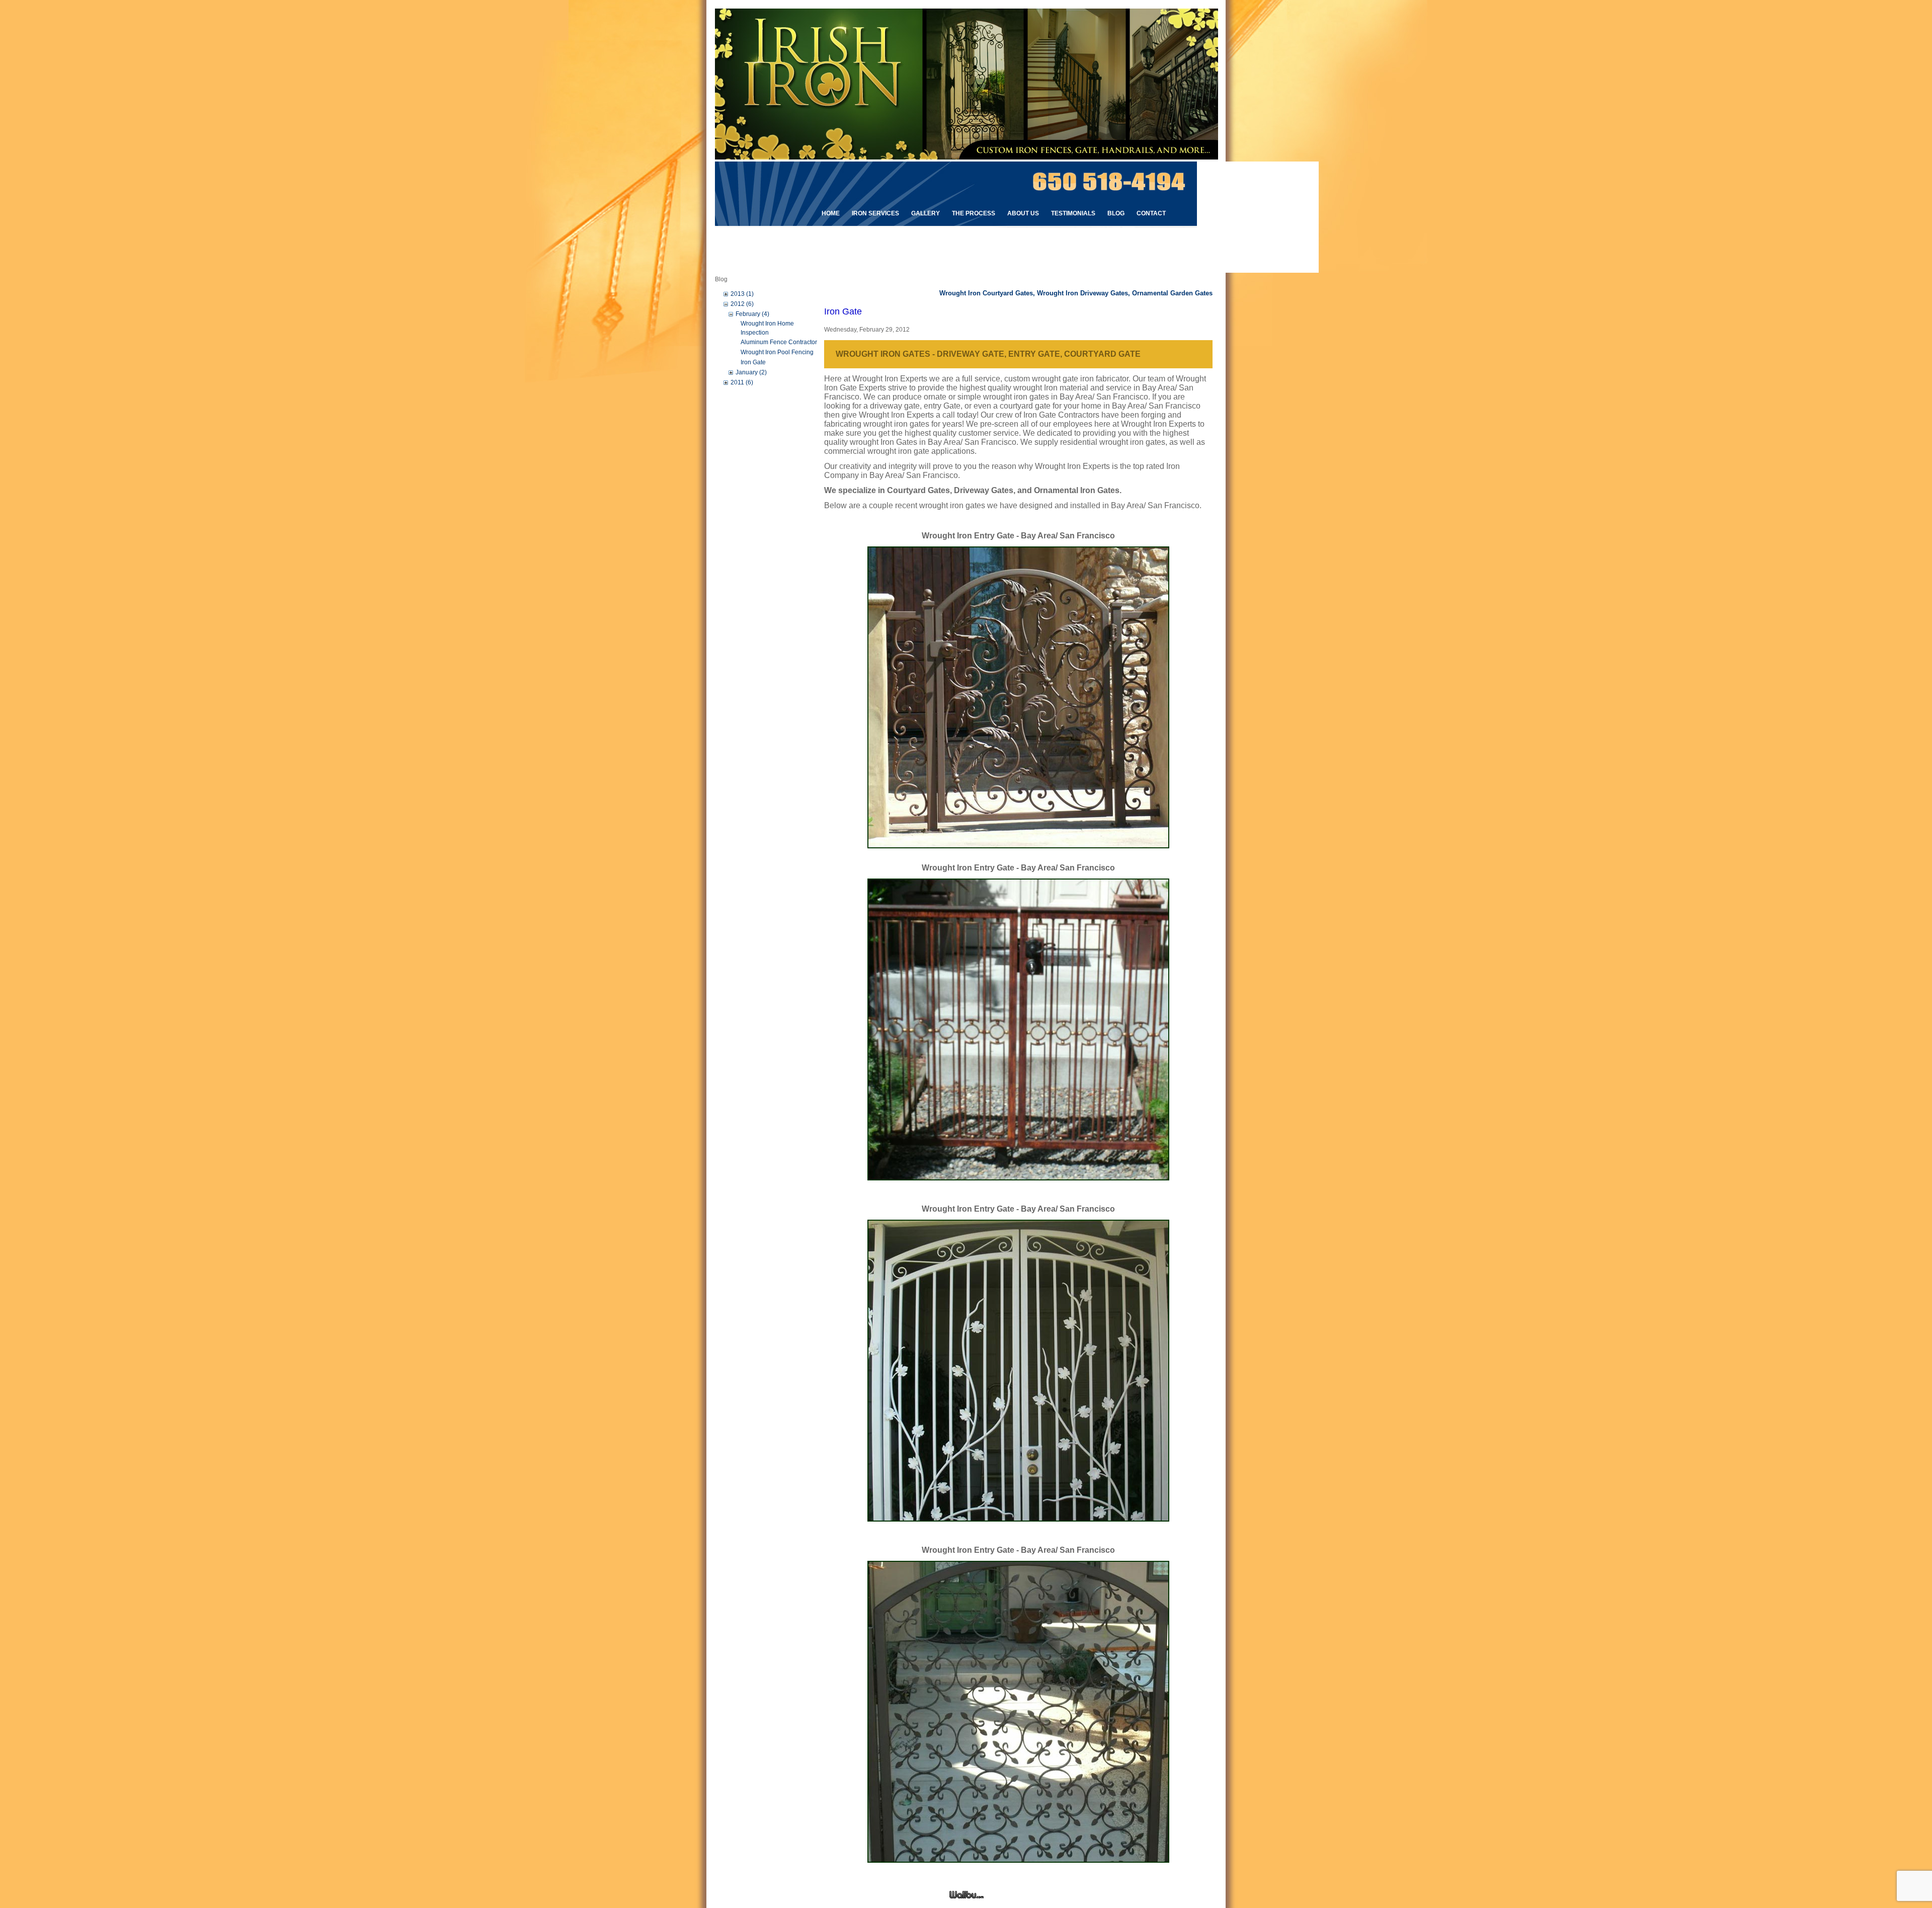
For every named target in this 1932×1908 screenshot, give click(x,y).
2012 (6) (742, 304)
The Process (974, 213)
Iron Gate (753, 362)
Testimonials (1073, 213)
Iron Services (875, 213)
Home (831, 213)
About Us (1023, 213)
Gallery (925, 213)
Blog (1116, 213)
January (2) (751, 372)
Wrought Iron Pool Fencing (777, 352)
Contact (1151, 213)
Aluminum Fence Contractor (779, 342)
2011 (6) (742, 382)
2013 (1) (742, 294)
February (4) (752, 314)
